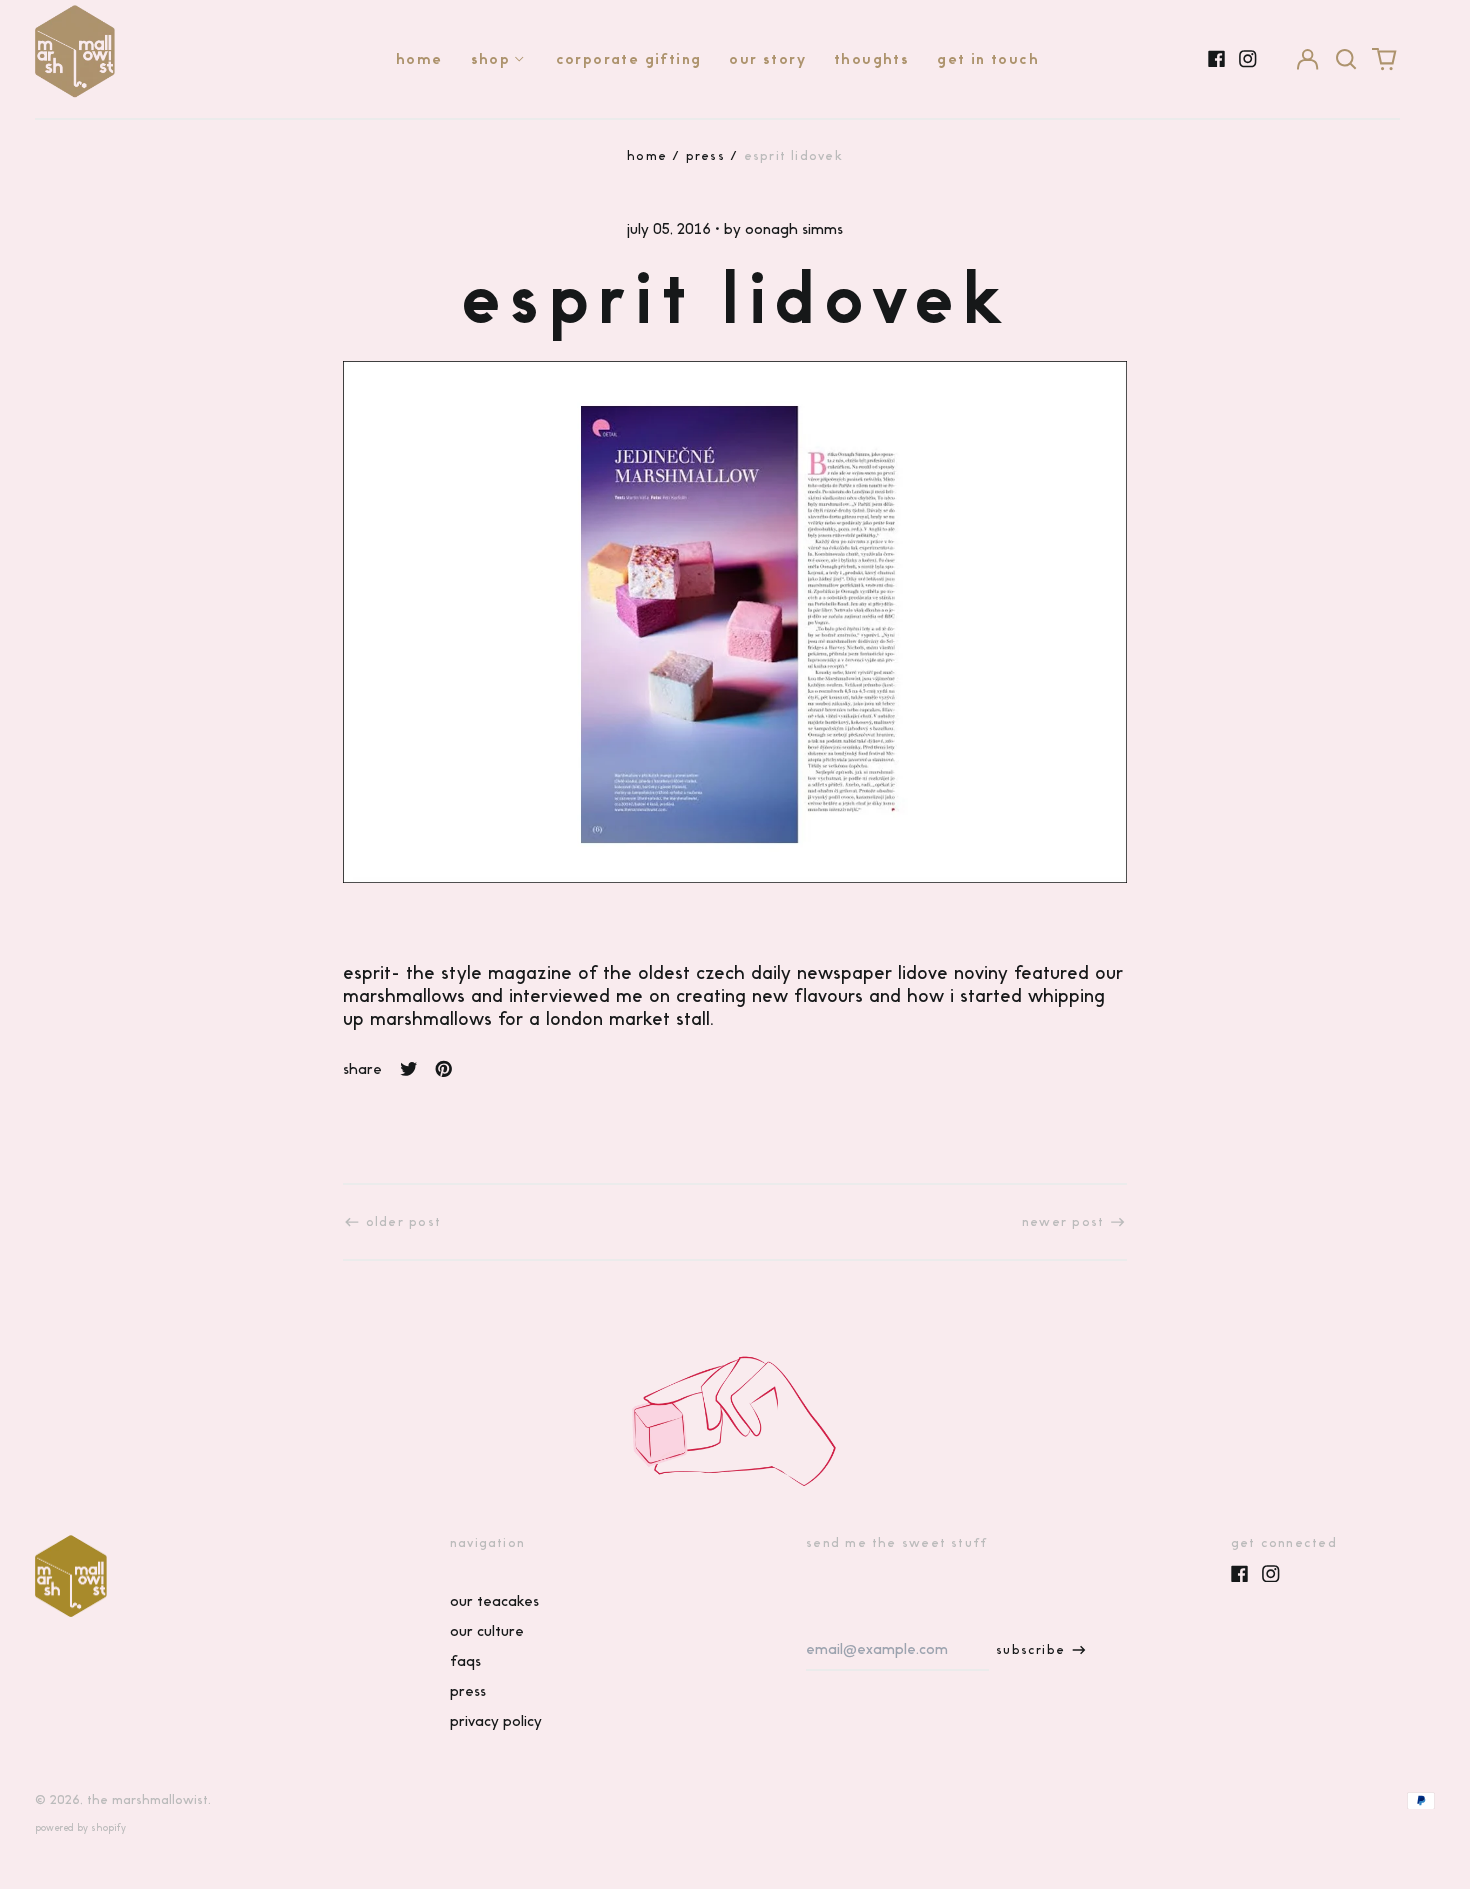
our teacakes (494, 1601)
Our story (767, 59)
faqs (465, 1661)
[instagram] (1248, 59)
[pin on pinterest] (444, 1069)
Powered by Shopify (80, 1827)
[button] (1346, 59)
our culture (487, 1631)
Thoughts (871, 59)
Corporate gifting (629, 59)
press (468, 1691)
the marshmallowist (147, 1799)
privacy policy (496, 1721)
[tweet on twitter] (409, 1069)
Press (705, 155)
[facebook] (1217, 59)
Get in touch (988, 59)
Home (419, 59)
